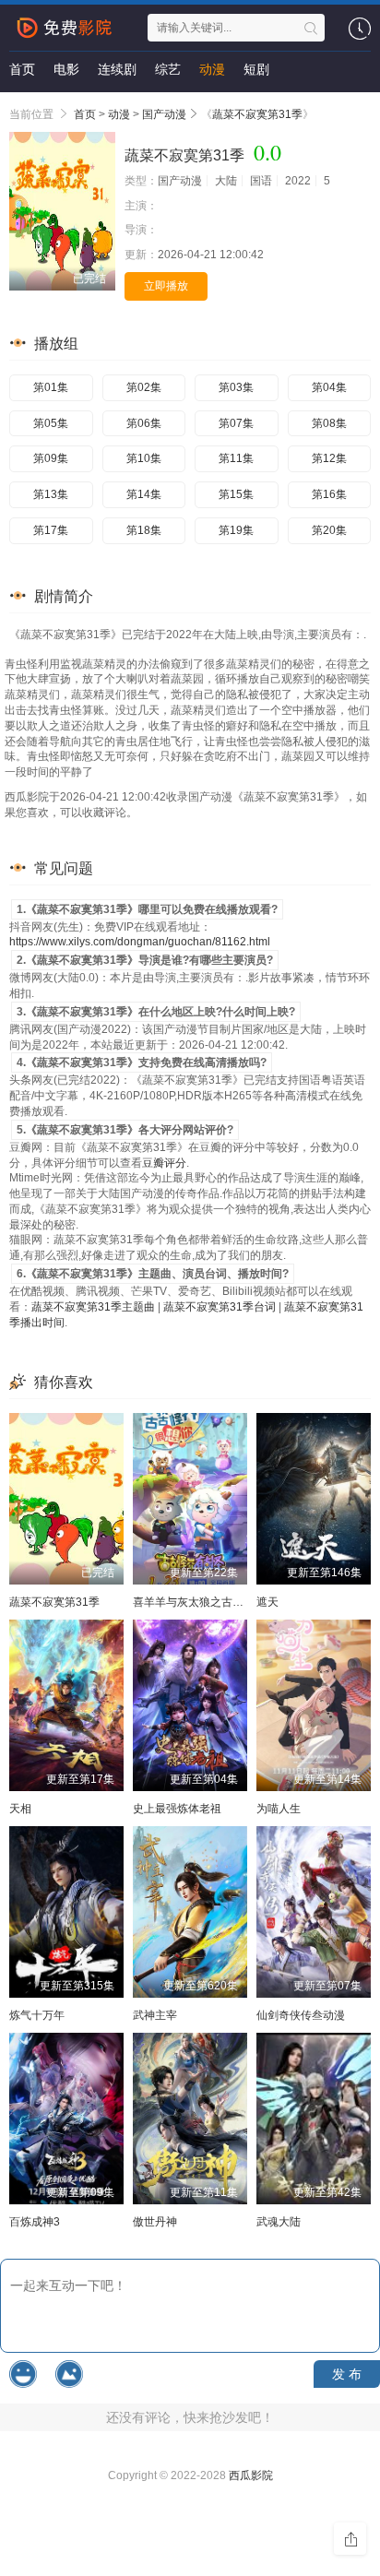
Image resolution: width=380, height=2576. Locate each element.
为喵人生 (279, 1809)
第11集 (236, 458)
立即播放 (166, 286)
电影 (66, 69)
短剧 (256, 69)
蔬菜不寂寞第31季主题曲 (93, 1307)
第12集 (329, 458)
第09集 (51, 458)
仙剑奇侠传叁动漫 (301, 2015)
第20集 (329, 530)
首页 (22, 69)
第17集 (51, 530)
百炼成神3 (35, 2222)
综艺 (168, 69)
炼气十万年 (37, 2015)
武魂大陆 (279, 2222)
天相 (20, 1809)
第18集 (144, 530)
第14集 (144, 494)
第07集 (236, 423)
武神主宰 (155, 2015)
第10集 (144, 458)
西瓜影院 (251, 2475)
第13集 (51, 494)
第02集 (144, 387)
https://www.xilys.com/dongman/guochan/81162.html (140, 942)
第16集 (329, 494)
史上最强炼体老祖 (177, 1809)
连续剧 (117, 69)
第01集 (51, 387)
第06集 (144, 423)
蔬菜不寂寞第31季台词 (220, 1307)
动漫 (212, 69)
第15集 (236, 494)
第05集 (51, 423)
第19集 (236, 530)
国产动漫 (164, 114)
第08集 (329, 423)
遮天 (267, 1602)
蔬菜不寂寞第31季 (257, 114)
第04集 (329, 387)
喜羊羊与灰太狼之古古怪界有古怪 (216, 1602)
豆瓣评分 (164, 1163)
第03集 (236, 387)
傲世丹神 (155, 2222)
